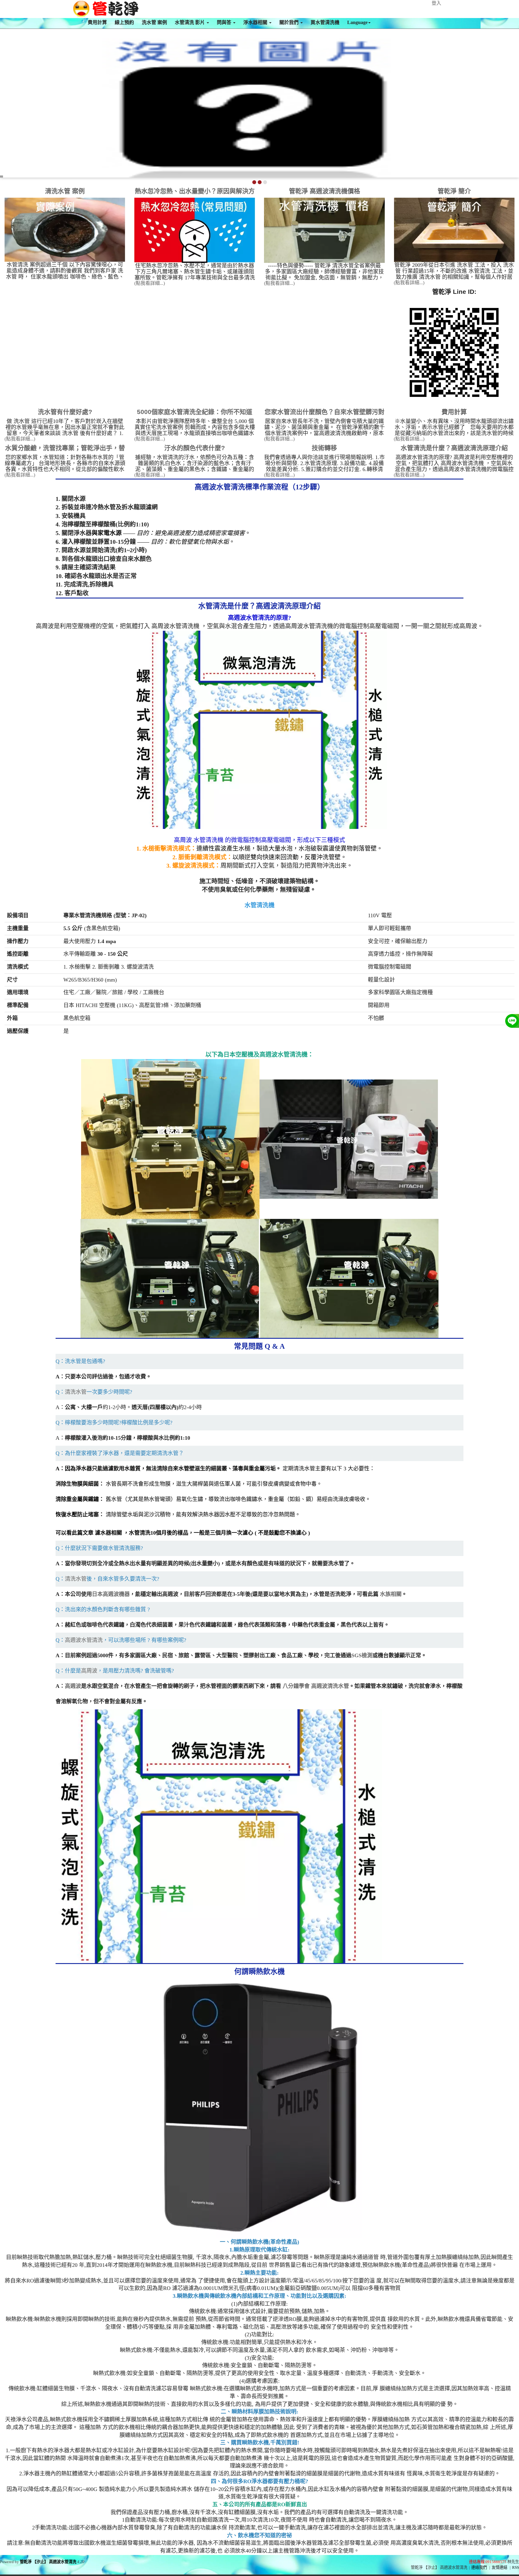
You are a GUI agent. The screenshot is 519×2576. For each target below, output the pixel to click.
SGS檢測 (362, 1655)
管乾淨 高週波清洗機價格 (325, 191)
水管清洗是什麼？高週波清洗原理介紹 (454, 448)
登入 (436, 3)
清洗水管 (76, 1392)
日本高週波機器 (111, 1594)
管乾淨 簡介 (454, 191)
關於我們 (290, 22)
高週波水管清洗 (84, 1640)
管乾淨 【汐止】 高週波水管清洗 (48, 2562)
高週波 (73, 1686)
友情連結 (499, 2567)
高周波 (89, 1671)
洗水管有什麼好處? (65, 412)
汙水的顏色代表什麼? (195, 448)
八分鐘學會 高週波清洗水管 (316, 1686)
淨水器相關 (256, 22)
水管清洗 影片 (190, 22)
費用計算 (97, 22)
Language (357, 22)
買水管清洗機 (325, 22)
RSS (516, 2567)
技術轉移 (324, 448)
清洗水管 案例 (65, 191)
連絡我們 (479, 2567)
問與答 (225, 22)
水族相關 (391, 1594)
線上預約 (124, 22)
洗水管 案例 (154, 22)
